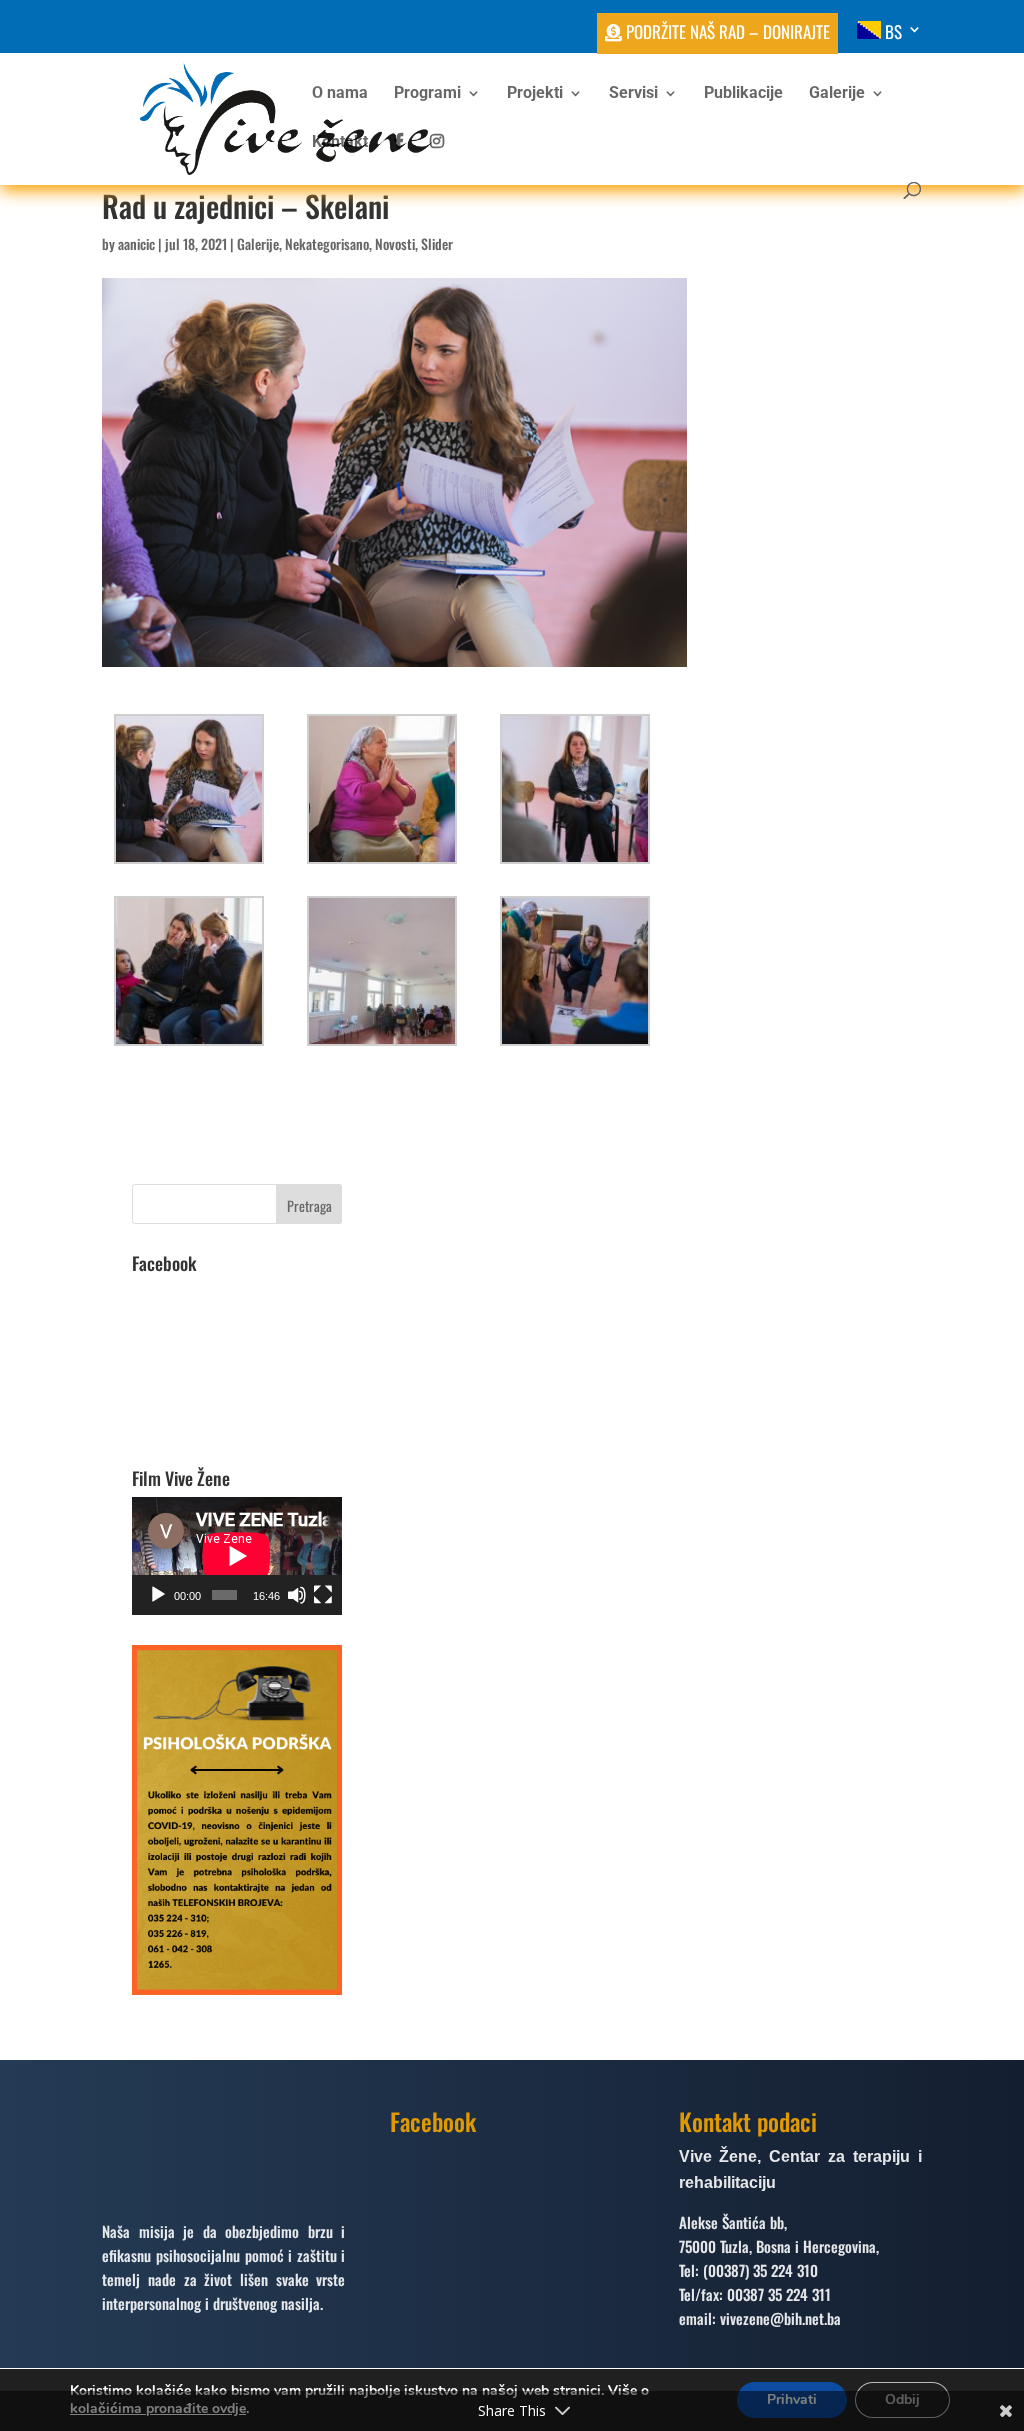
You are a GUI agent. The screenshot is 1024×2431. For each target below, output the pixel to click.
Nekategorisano (327, 243)
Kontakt (340, 143)
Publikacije (743, 94)
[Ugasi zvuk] (297, 1595)
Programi (427, 94)
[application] (237, 1556)
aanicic (136, 243)
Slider (437, 243)
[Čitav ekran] (323, 1595)
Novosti (395, 243)
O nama (340, 94)
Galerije (837, 94)
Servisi (633, 94)
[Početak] (158, 1595)
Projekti (535, 94)
